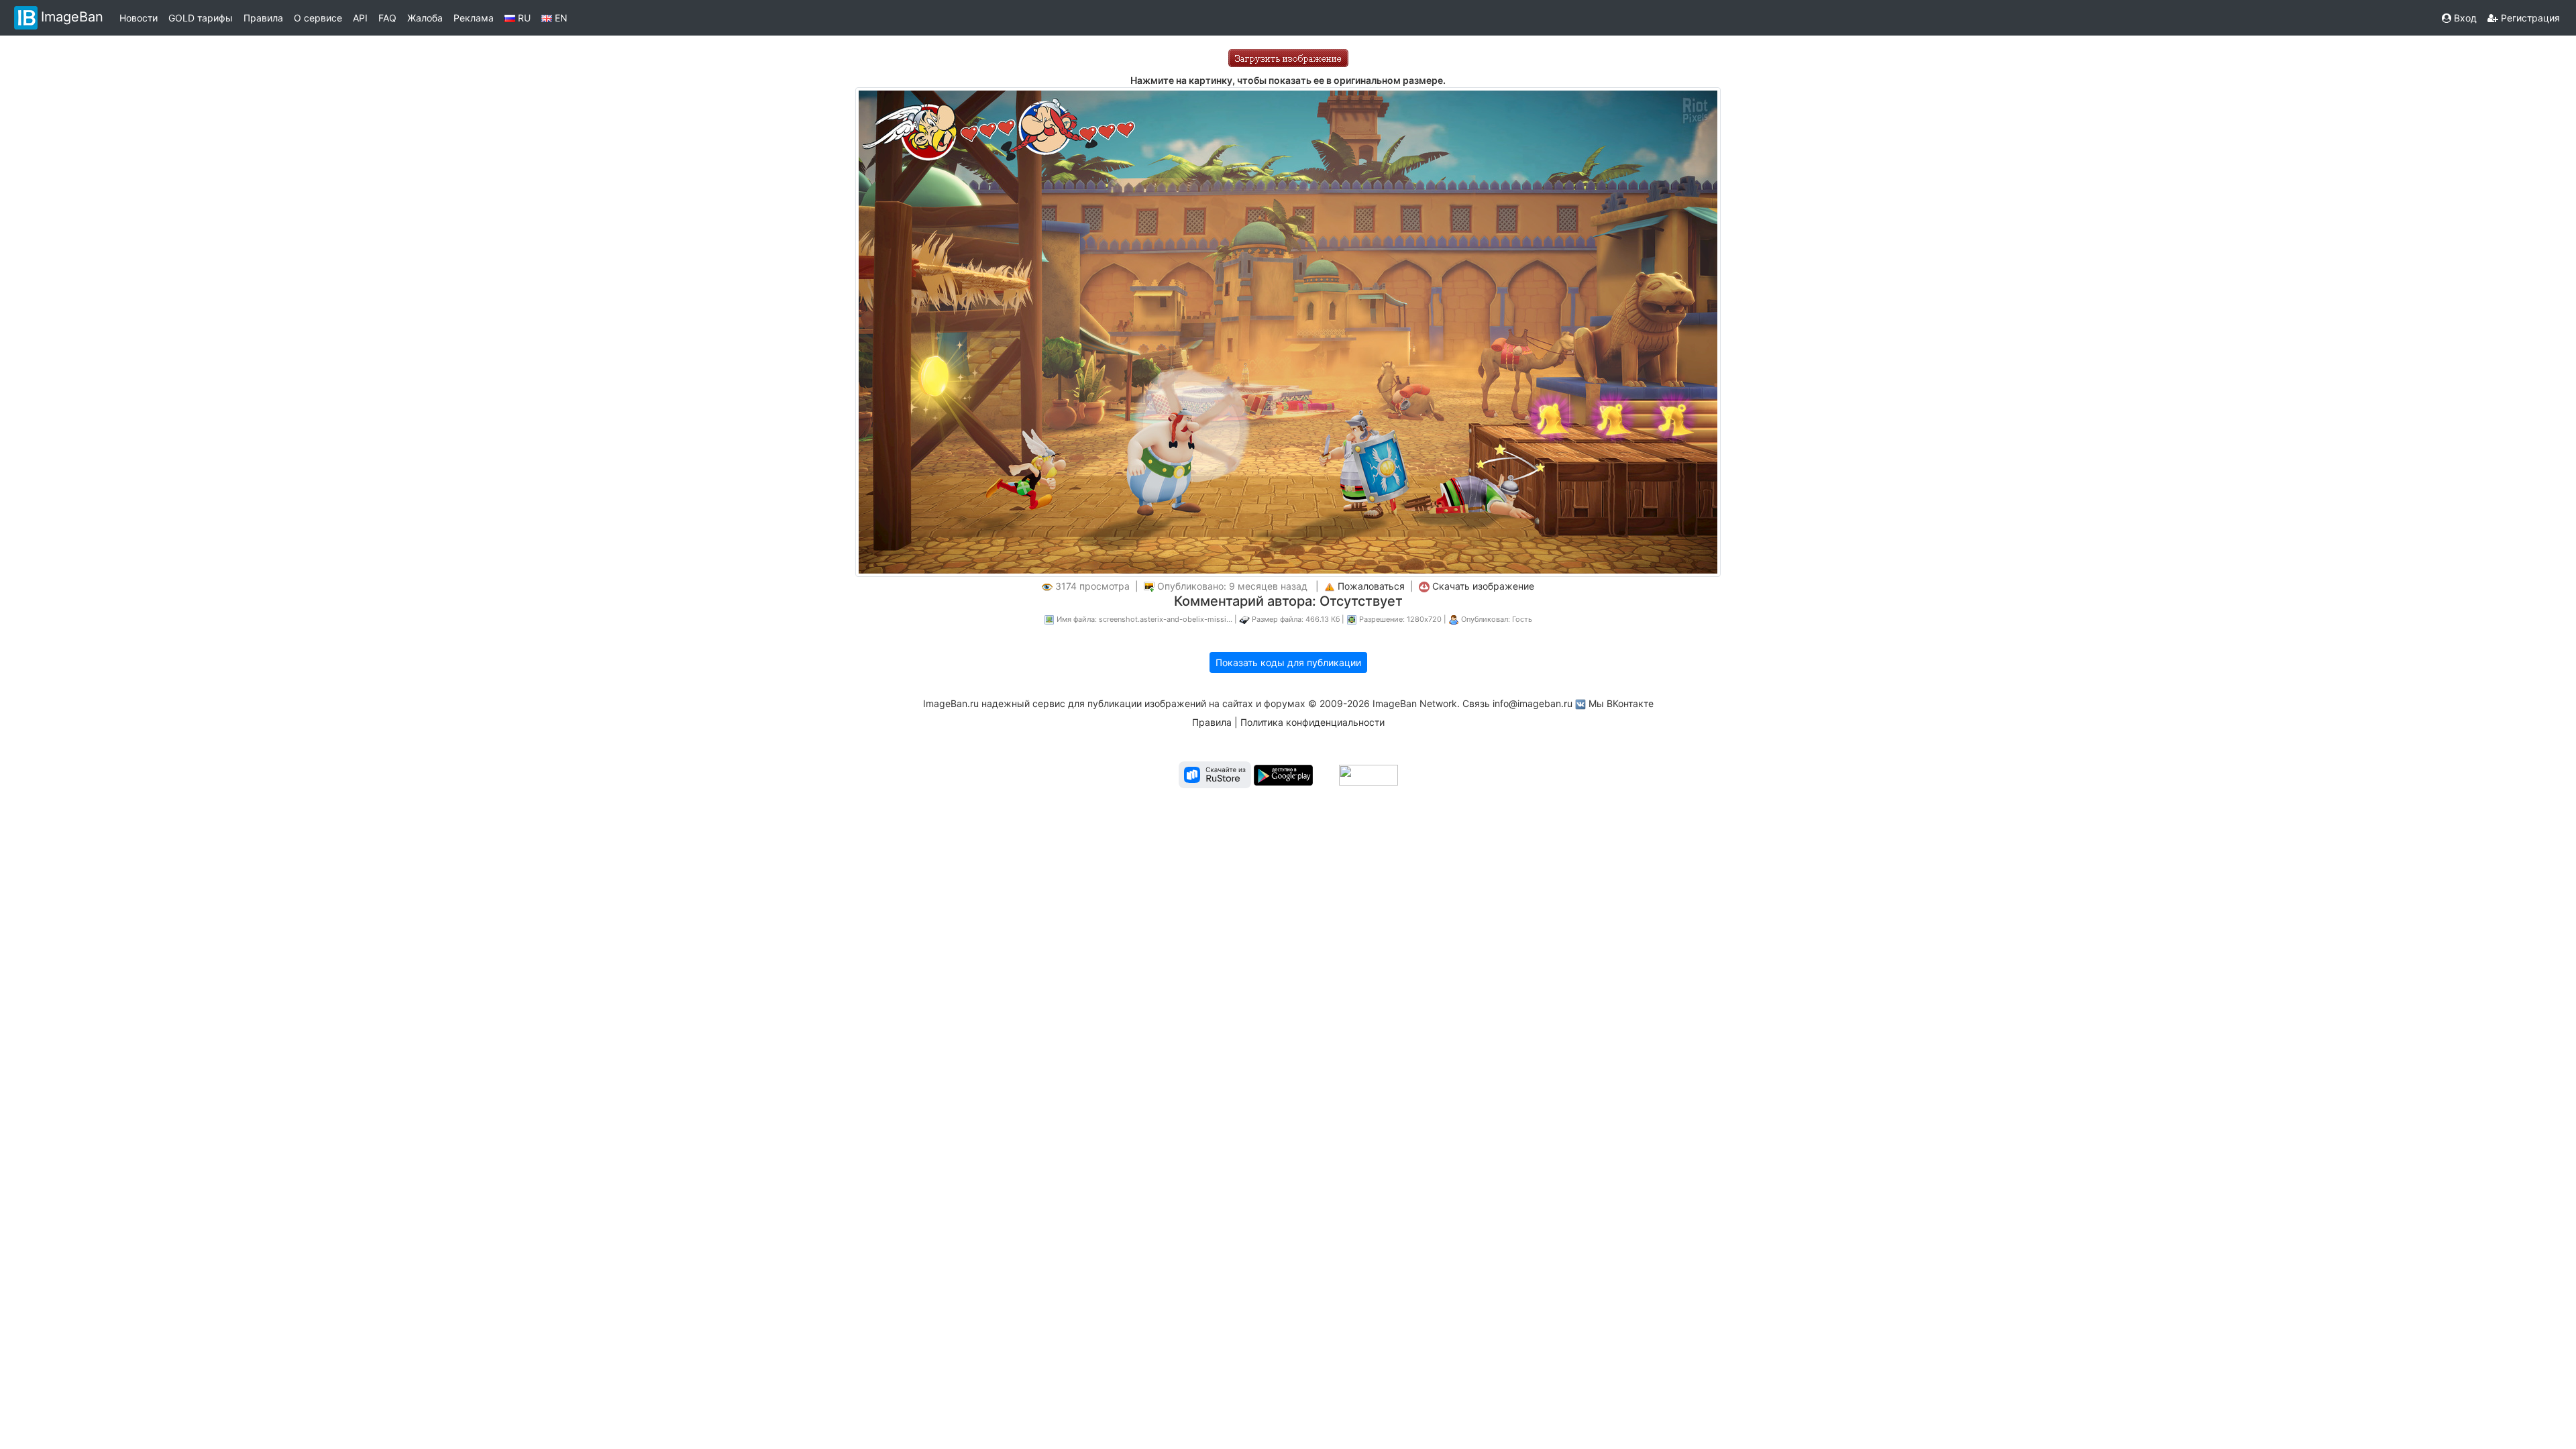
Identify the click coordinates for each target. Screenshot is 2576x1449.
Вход (2464, 18)
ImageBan (72, 17)
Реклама (474, 18)
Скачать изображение (1483, 586)
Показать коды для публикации (1288, 662)
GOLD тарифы (201, 18)
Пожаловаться (1371, 586)
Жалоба (425, 18)
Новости (139, 18)
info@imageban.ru (1533, 703)
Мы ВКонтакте (1621, 703)
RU (523, 18)
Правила (263, 18)
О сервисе (318, 18)
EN (560, 18)
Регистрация (2529, 18)
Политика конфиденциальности (1312, 722)
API (360, 18)
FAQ (387, 18)
